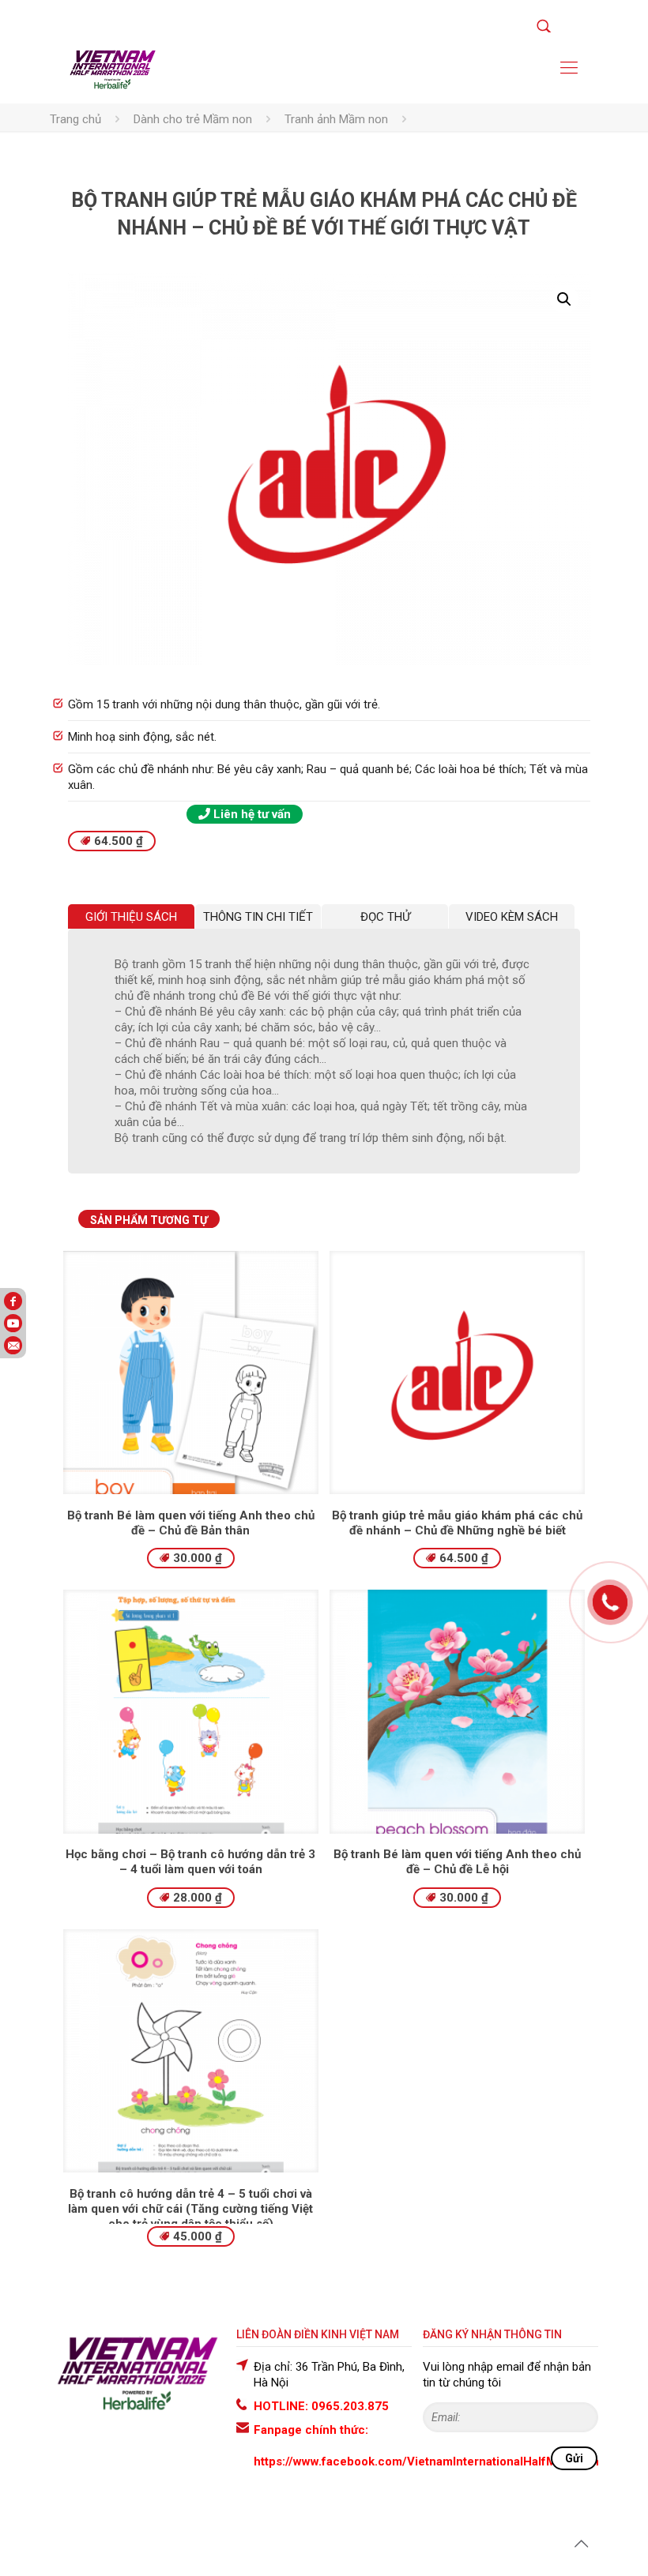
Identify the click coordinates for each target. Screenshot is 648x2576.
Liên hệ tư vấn (251, 814)
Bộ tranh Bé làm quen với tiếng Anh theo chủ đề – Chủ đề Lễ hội (457, 1862)
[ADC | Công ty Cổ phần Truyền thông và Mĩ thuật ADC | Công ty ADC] (112, 68)
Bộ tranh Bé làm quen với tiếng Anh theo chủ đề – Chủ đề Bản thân (191, 1523)
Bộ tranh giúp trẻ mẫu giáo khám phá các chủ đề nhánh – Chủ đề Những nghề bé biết (457, 1523)
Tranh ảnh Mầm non (336, 119)
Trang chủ (75, 119)
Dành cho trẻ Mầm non (193, 119)
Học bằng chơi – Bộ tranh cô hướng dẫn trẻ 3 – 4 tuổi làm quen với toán (190, 1862)
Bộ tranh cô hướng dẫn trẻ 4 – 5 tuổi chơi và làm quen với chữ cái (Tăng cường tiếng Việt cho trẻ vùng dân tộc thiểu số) (190, 2209)
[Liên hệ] (610, 1612)
